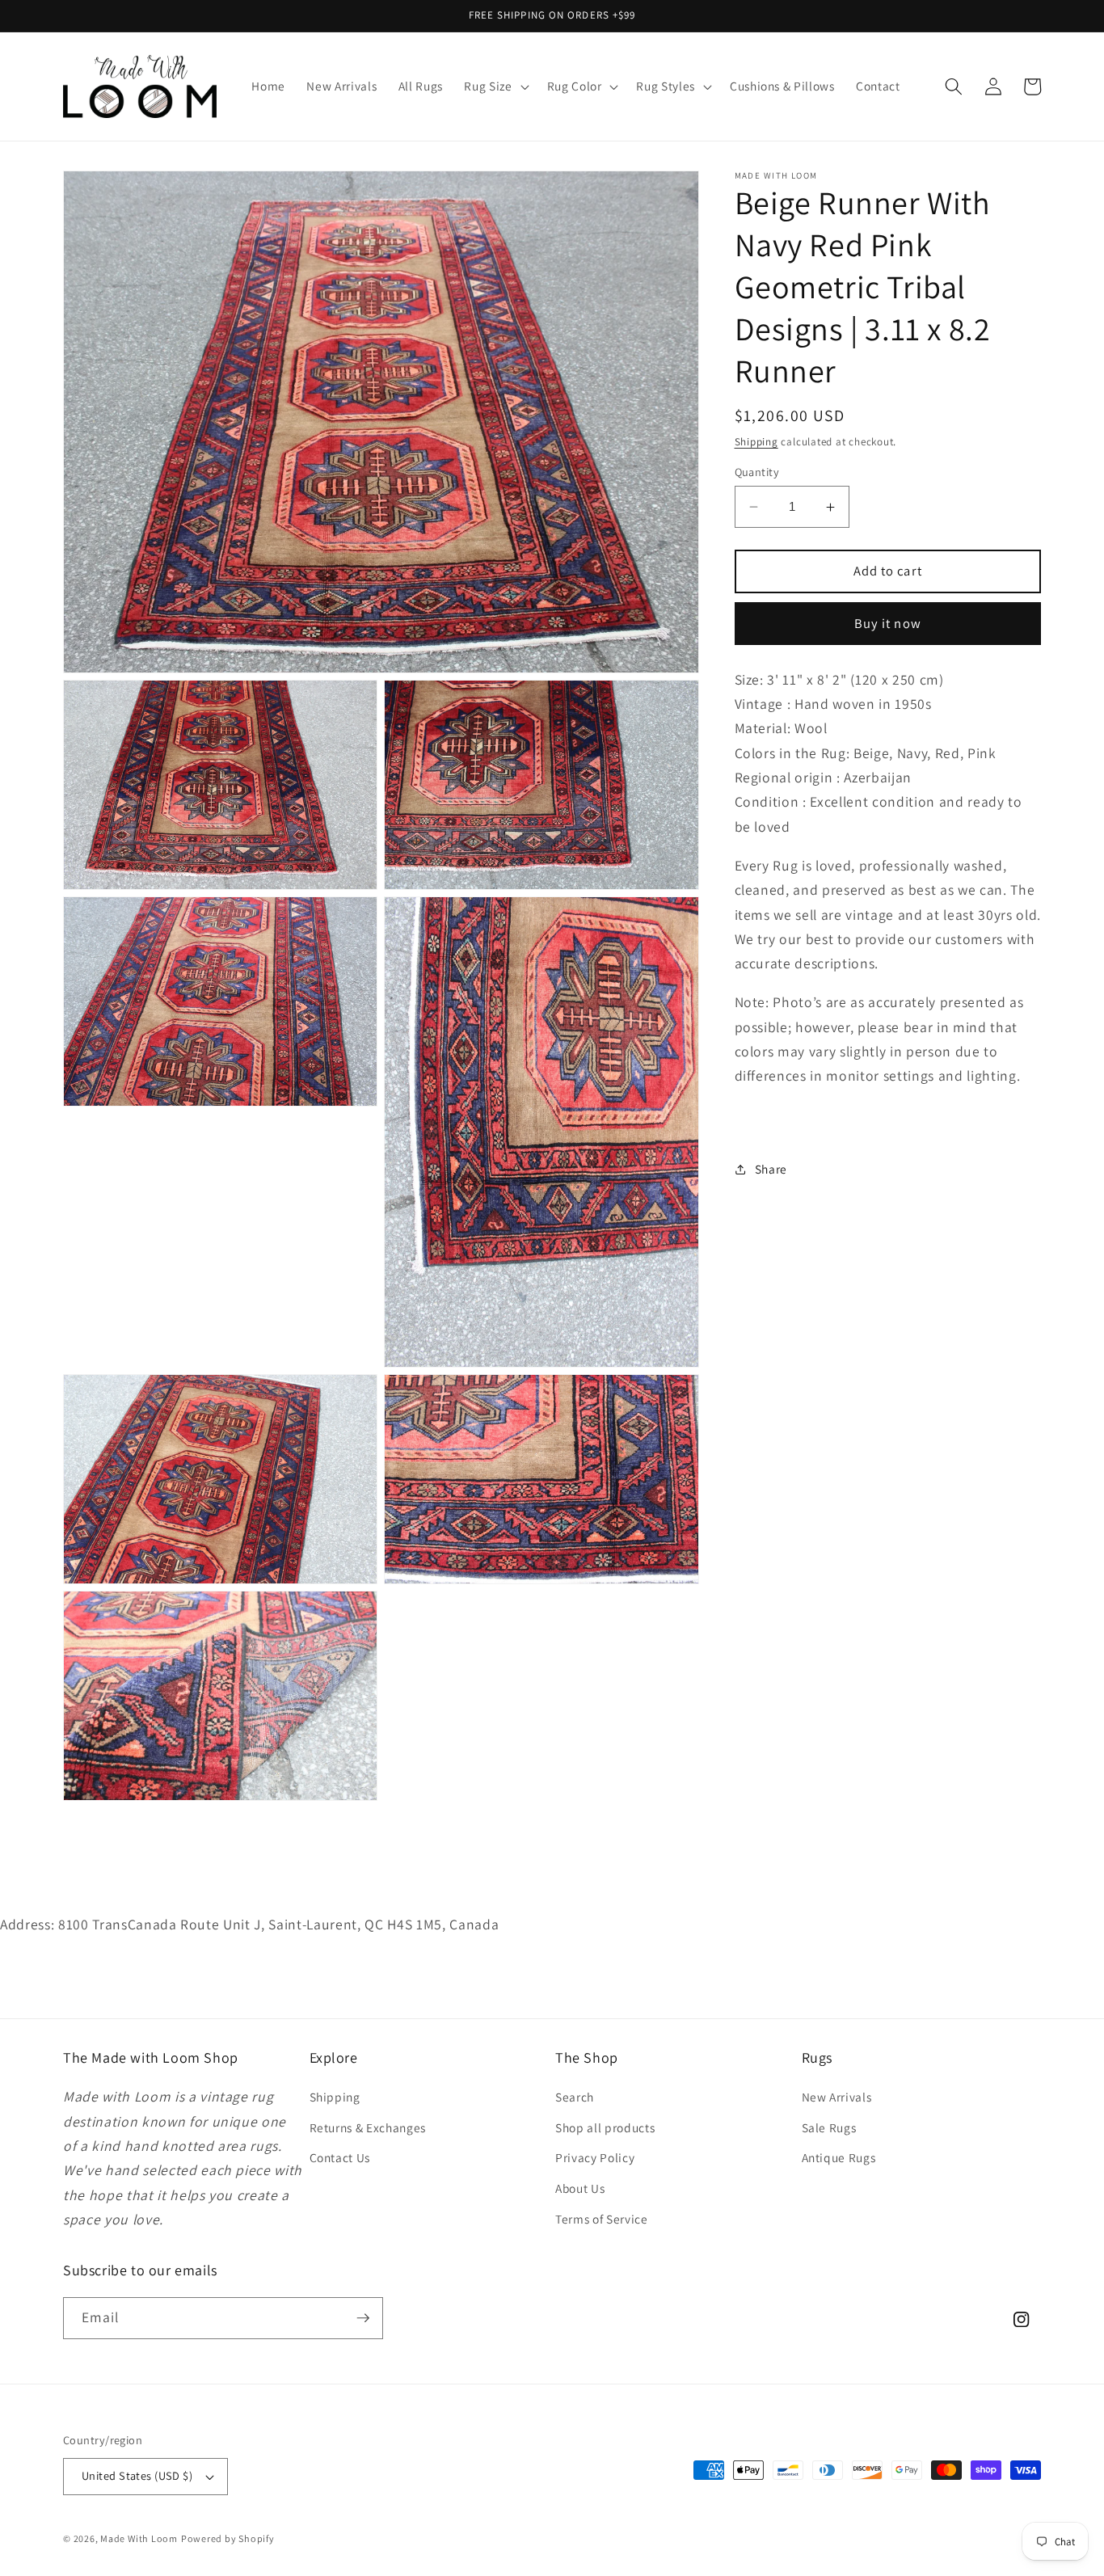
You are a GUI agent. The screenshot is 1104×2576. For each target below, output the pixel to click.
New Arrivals (837, 2097)
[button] (495, 86)
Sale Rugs (829, 2127)
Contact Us (340, 2157)
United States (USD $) (137, 2475)
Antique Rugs (839, 2157)
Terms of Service (602, 2219)
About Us (580, 2188)
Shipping (756, 442)
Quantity (757, 472)
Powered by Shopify (228, 2538)
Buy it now (888, 623)
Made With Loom (139, 2538)
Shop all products (605, 2127)
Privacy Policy (595, 2157)
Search (575, 2097)
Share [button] (771, 1169)
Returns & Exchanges (368, 2127)
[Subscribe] (363, 2318)
